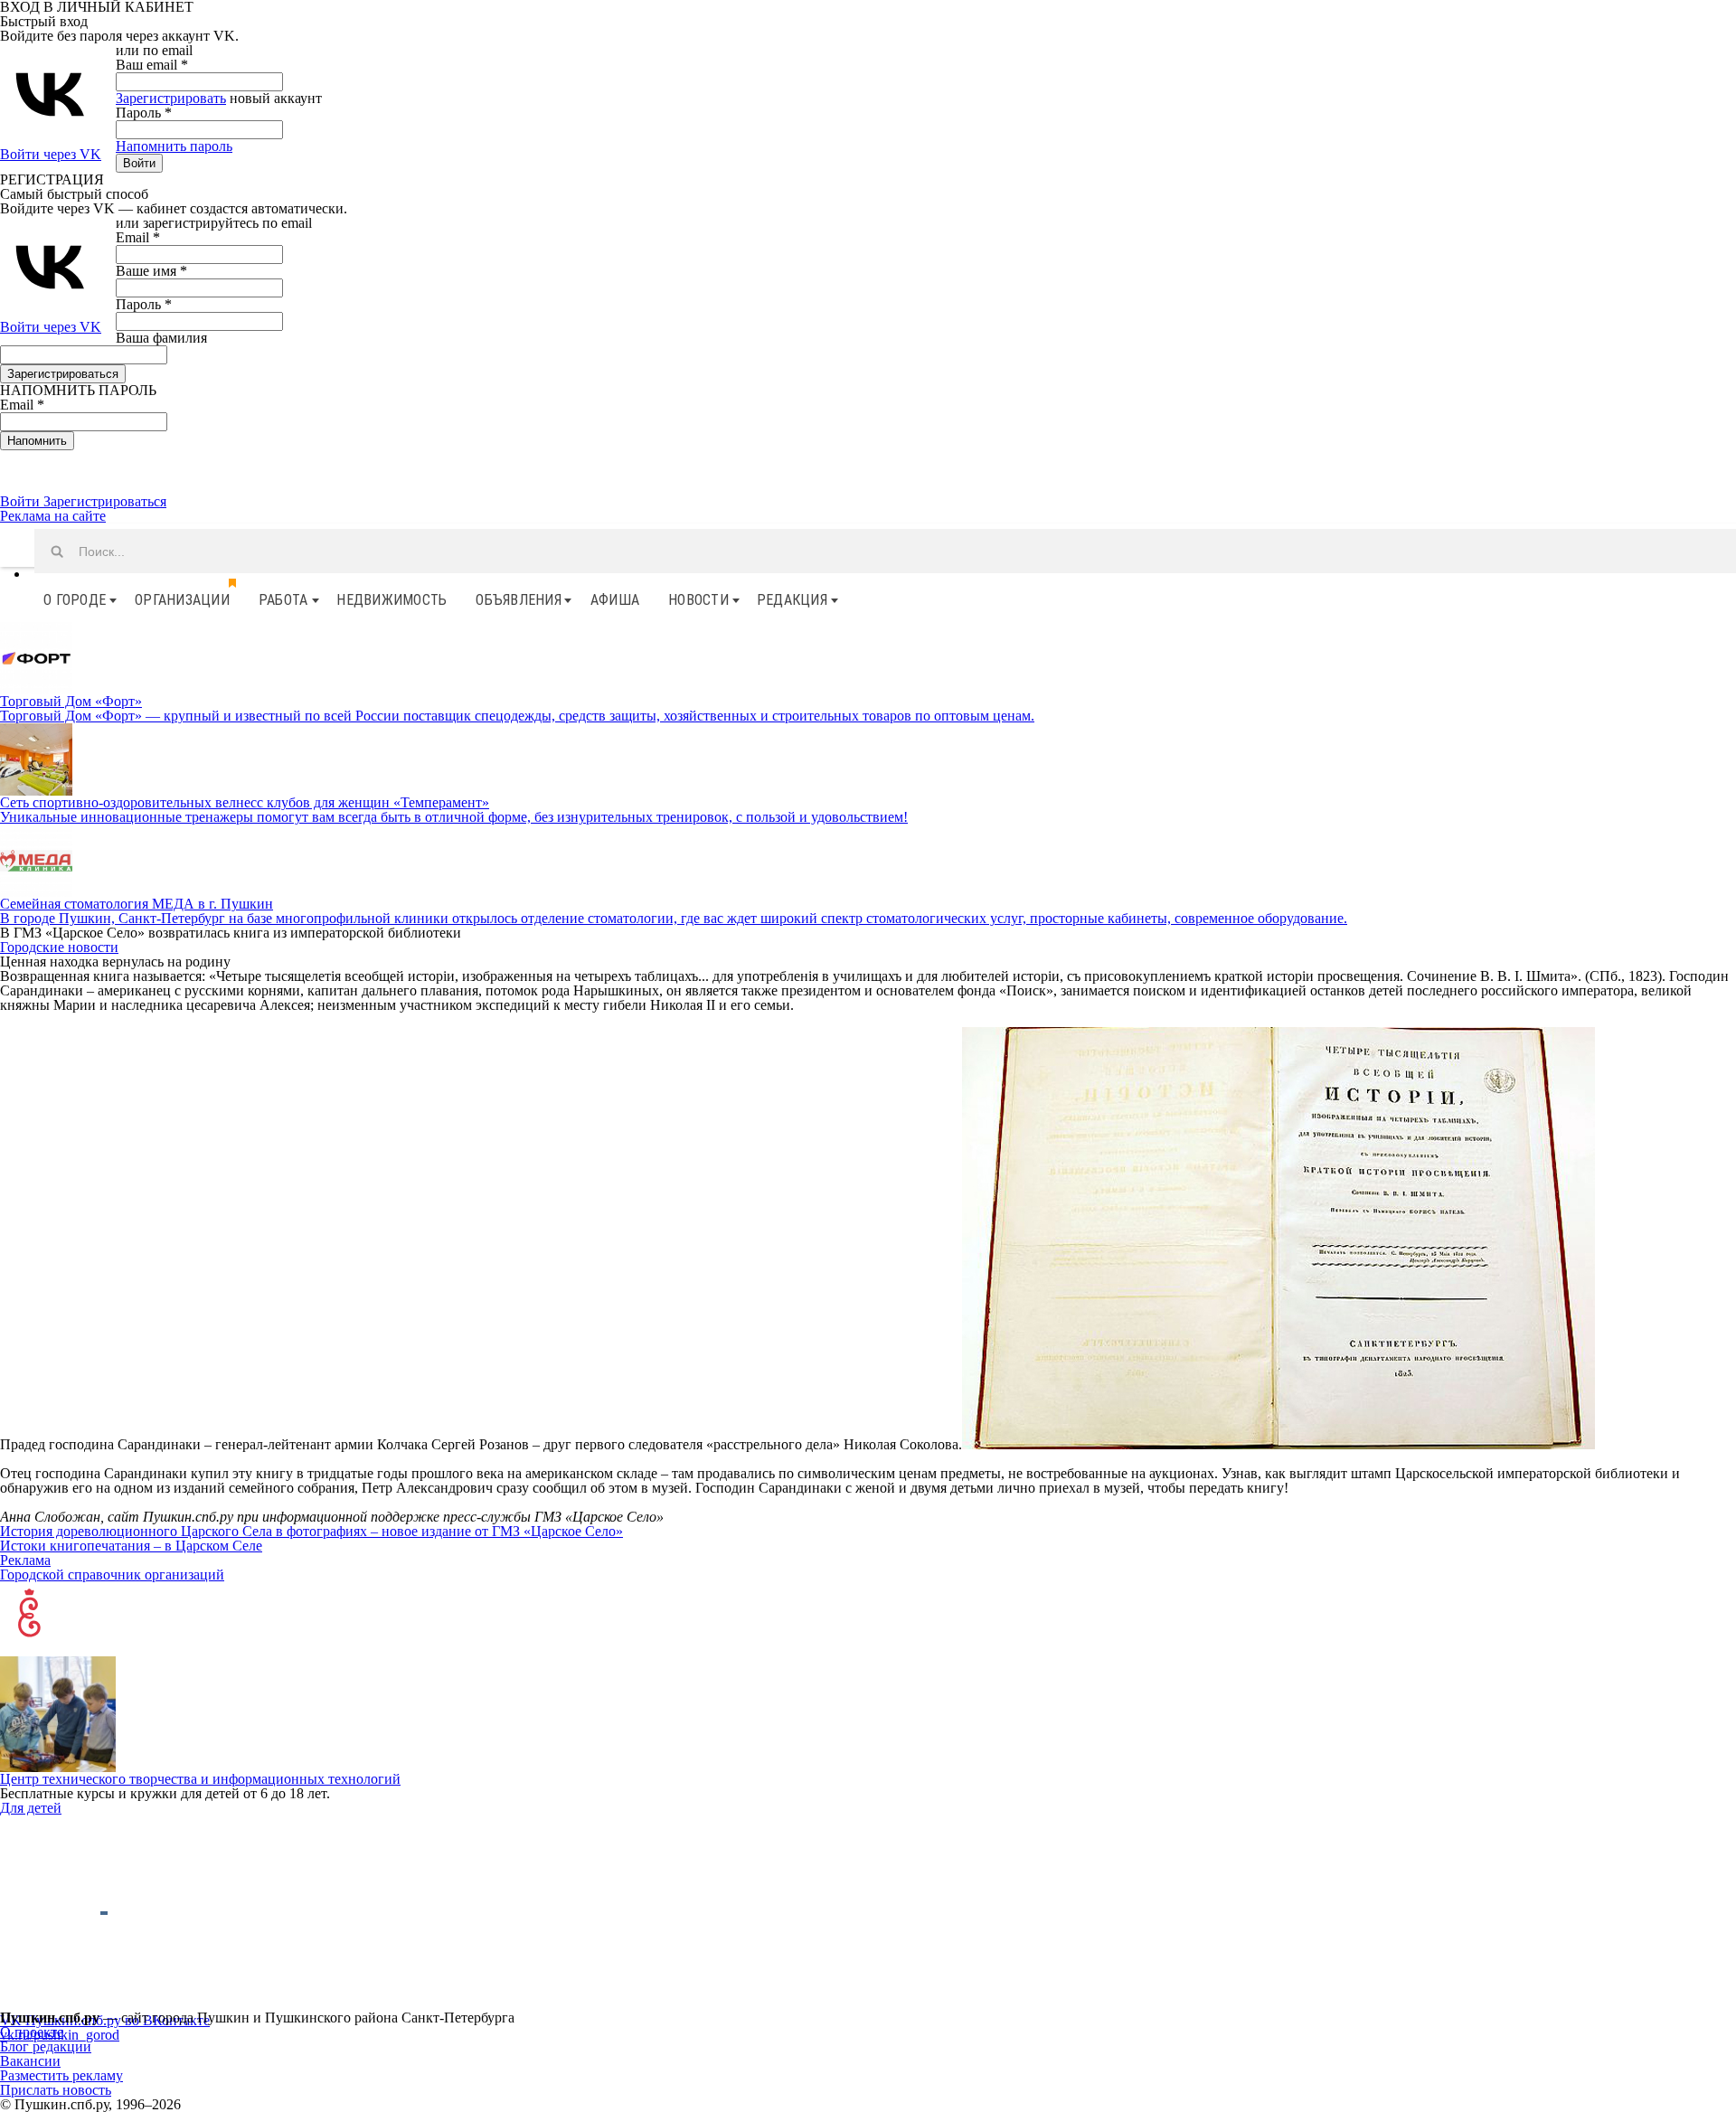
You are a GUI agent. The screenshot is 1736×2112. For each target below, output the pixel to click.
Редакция (792, 600)
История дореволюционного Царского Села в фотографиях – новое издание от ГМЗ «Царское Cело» (311, 1531)
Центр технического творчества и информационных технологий (200, 1779)
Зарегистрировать (171, 98)
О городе (75, 600)
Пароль (144, 113)
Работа (283, 600)
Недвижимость (392, 600)
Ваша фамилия (161, 338)
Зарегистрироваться (105, 501)
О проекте (32, 2032)
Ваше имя (151, 271)
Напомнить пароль (174, 146)
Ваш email (152, 65)
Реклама (25, 1560)
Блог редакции (46, 2046)
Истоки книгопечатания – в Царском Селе (131, 1546)
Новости (698, 600)
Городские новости (59, 947)
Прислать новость (56, 2090)
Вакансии (30, 2061)
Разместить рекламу (61, 2075)
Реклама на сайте (53, 516)
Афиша (615, 600)
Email (138, 237)
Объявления (519, 600)
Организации (182, 600)
